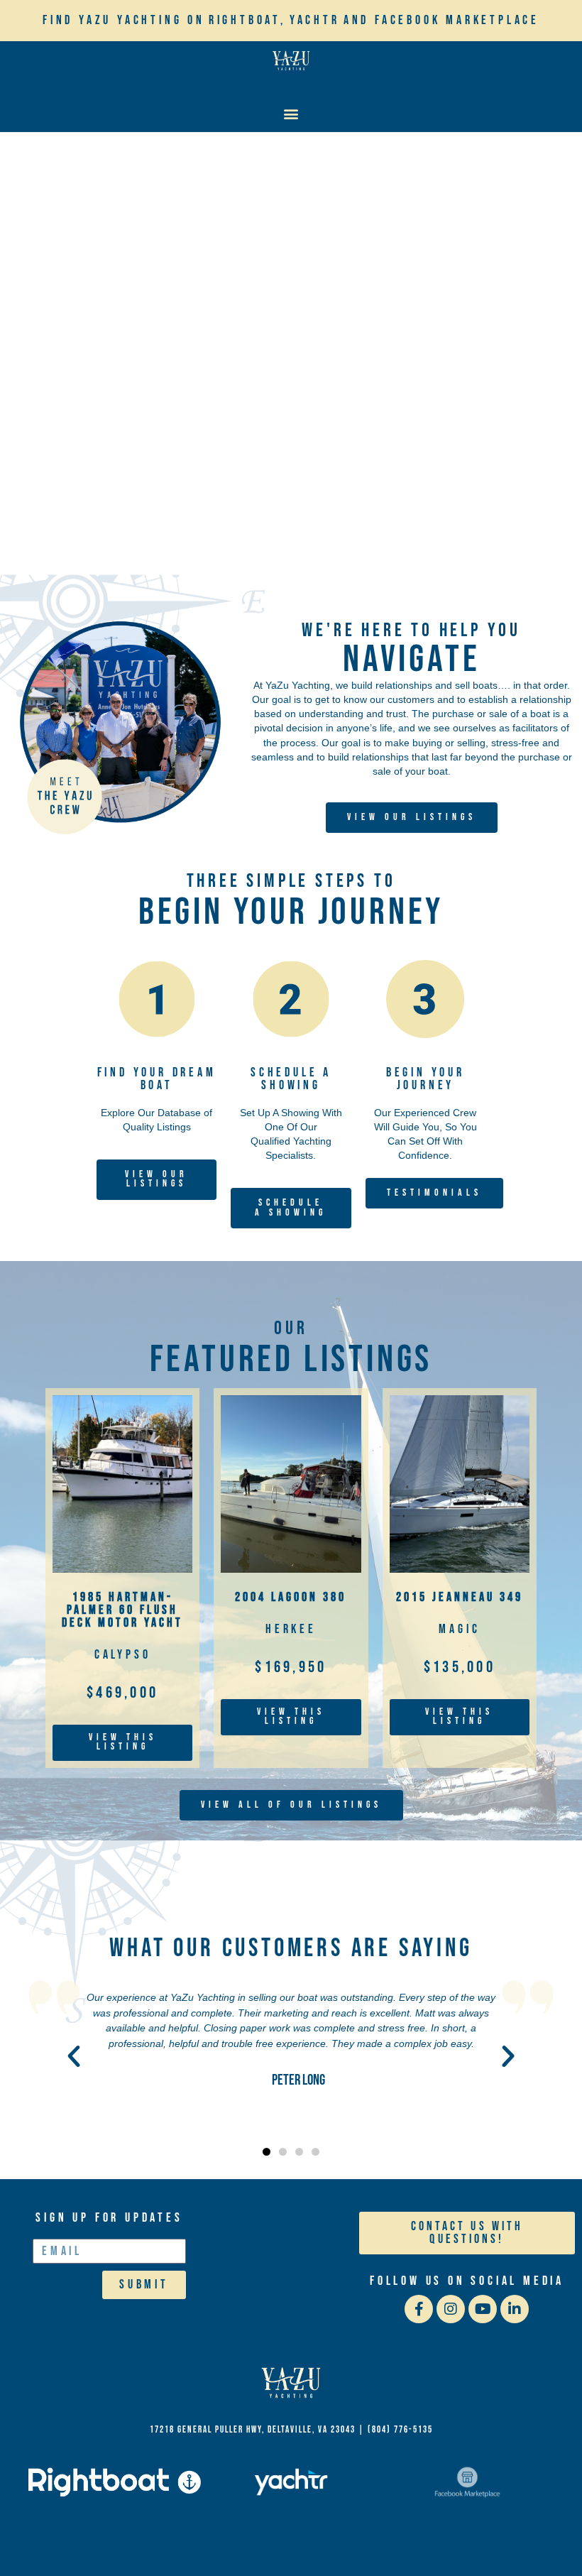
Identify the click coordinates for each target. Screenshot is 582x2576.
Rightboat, (247, 20)
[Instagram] (451, 2309)
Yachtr (315, 20)
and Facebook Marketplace (441, 20)
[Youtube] (483, 2309)
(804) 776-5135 (400, 2430)
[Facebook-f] (419, 2309)
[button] (291, 113)
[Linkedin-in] (515, 2309)
